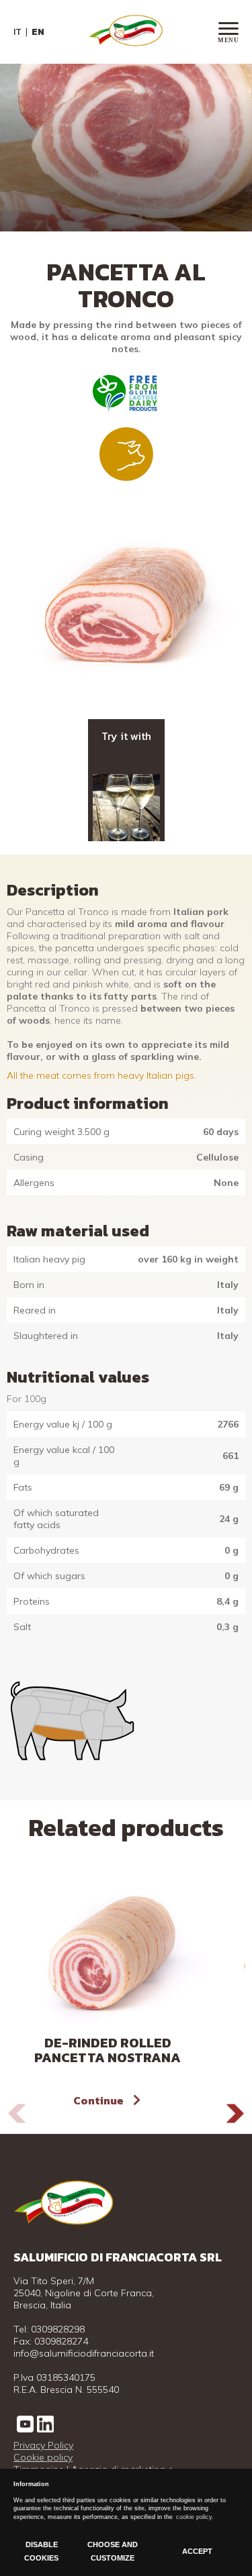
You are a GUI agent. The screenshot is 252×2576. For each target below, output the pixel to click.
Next (235, 2113)
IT (17, 32)
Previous (17, 2113)
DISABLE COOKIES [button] (41, 2551)
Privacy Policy (43, 2445)
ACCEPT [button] (197, 2551)
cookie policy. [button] (195, 2517)
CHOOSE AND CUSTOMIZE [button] (113, 2551)
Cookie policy (43, 2457)
